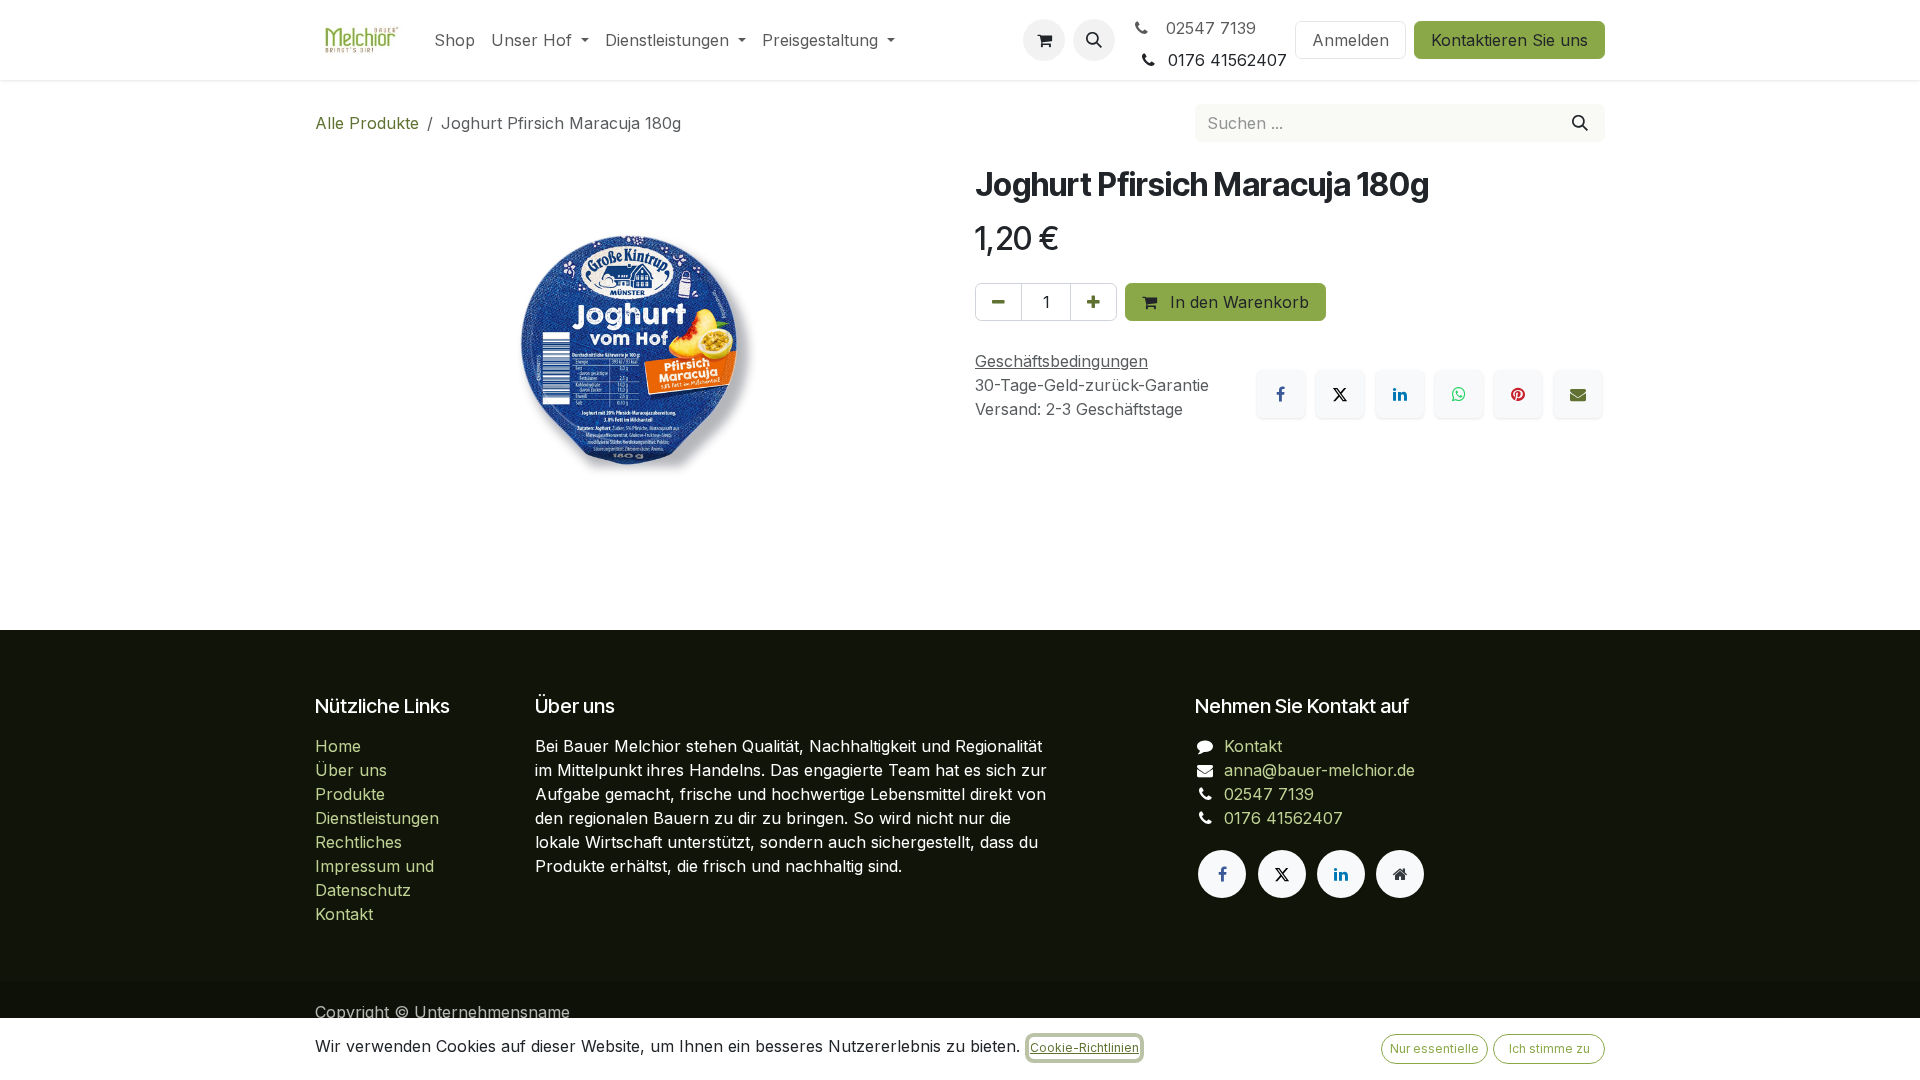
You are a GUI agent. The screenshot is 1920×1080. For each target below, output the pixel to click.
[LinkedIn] (1400, 394)
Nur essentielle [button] (1434, 1048)
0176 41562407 (1283, 818)
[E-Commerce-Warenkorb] (1044, 40)
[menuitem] (454, 40)
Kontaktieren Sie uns (1509, 40)
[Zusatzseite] (1400, 874)
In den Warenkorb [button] (1237, 302)
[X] (1340, 394)
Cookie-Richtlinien (1084, 1047)
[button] (1094, 40)
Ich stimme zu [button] (1549, 1048)
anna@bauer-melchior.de (1319, 770)
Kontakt (344, 914)
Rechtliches (358, 842)
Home (338, 746)
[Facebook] (1281, 394)
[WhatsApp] (1459, 394)
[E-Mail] (1578, 394)
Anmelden (1350, 40)
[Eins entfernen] (998, 302)
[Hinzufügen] (1093, 302)
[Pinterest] (1518, 394)
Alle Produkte (367, 123)
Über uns (351, 770)
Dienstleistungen (377, 818)
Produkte (350, 794)
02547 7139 (1206, 28)
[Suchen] (1580, 123)
